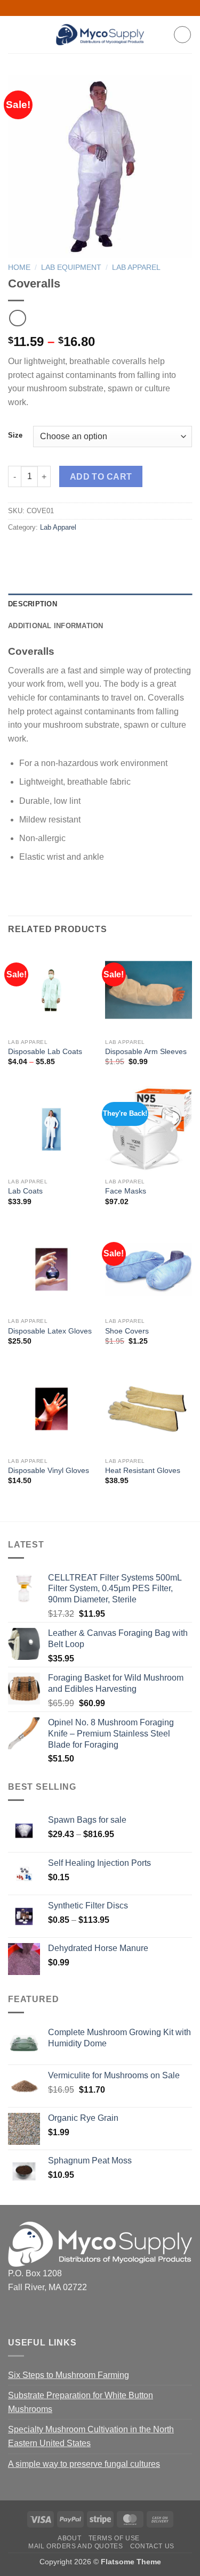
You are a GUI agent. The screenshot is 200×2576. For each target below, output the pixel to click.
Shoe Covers (127, 1331)
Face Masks (126, 1191)
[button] (14, 34)
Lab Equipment (71, 268)
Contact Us (152, 2546)
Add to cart (101, 477)
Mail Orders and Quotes (75, 2546)
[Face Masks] (149, 1129)
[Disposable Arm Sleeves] (149, 990)
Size (15, 435)
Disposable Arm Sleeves (146, 1052)
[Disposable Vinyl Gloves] (51, 1409)
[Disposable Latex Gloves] (51, 1269)
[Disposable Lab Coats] (51, 990)
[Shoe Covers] (149, 1269)
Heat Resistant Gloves (143, 1471)
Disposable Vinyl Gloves (49, 1471)
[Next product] (17, 318)
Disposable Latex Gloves (50, 1331)
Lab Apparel (136, 268)
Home (19, 268)
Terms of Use (114, 2538)
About (69, 2538)
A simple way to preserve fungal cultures (84, 2464)
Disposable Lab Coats (45, 1052)
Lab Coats (25, 1191)
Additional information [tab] (56, 626)
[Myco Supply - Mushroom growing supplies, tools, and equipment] (100, 35)
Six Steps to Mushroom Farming (69, 2375)
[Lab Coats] (51, 1129)
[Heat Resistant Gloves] (149, 1409)
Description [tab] (33, 604)
